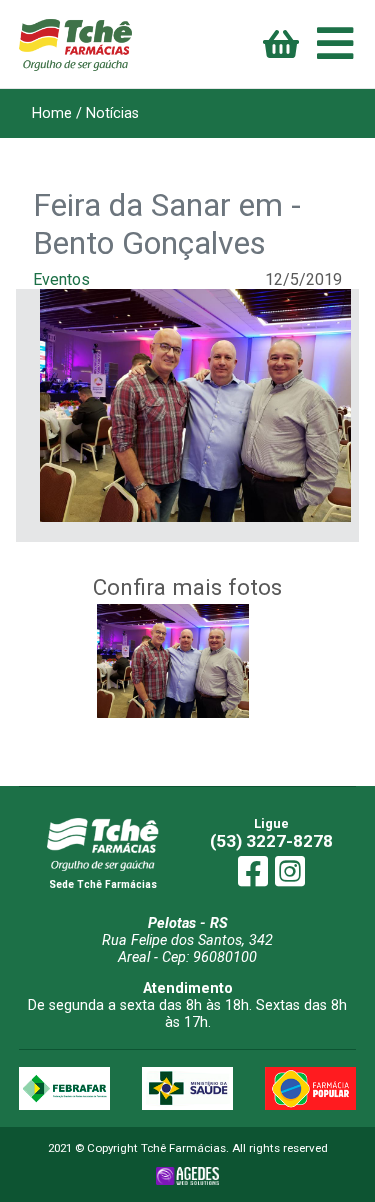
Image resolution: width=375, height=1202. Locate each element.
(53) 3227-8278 (271, 841)
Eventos (61, 279)
